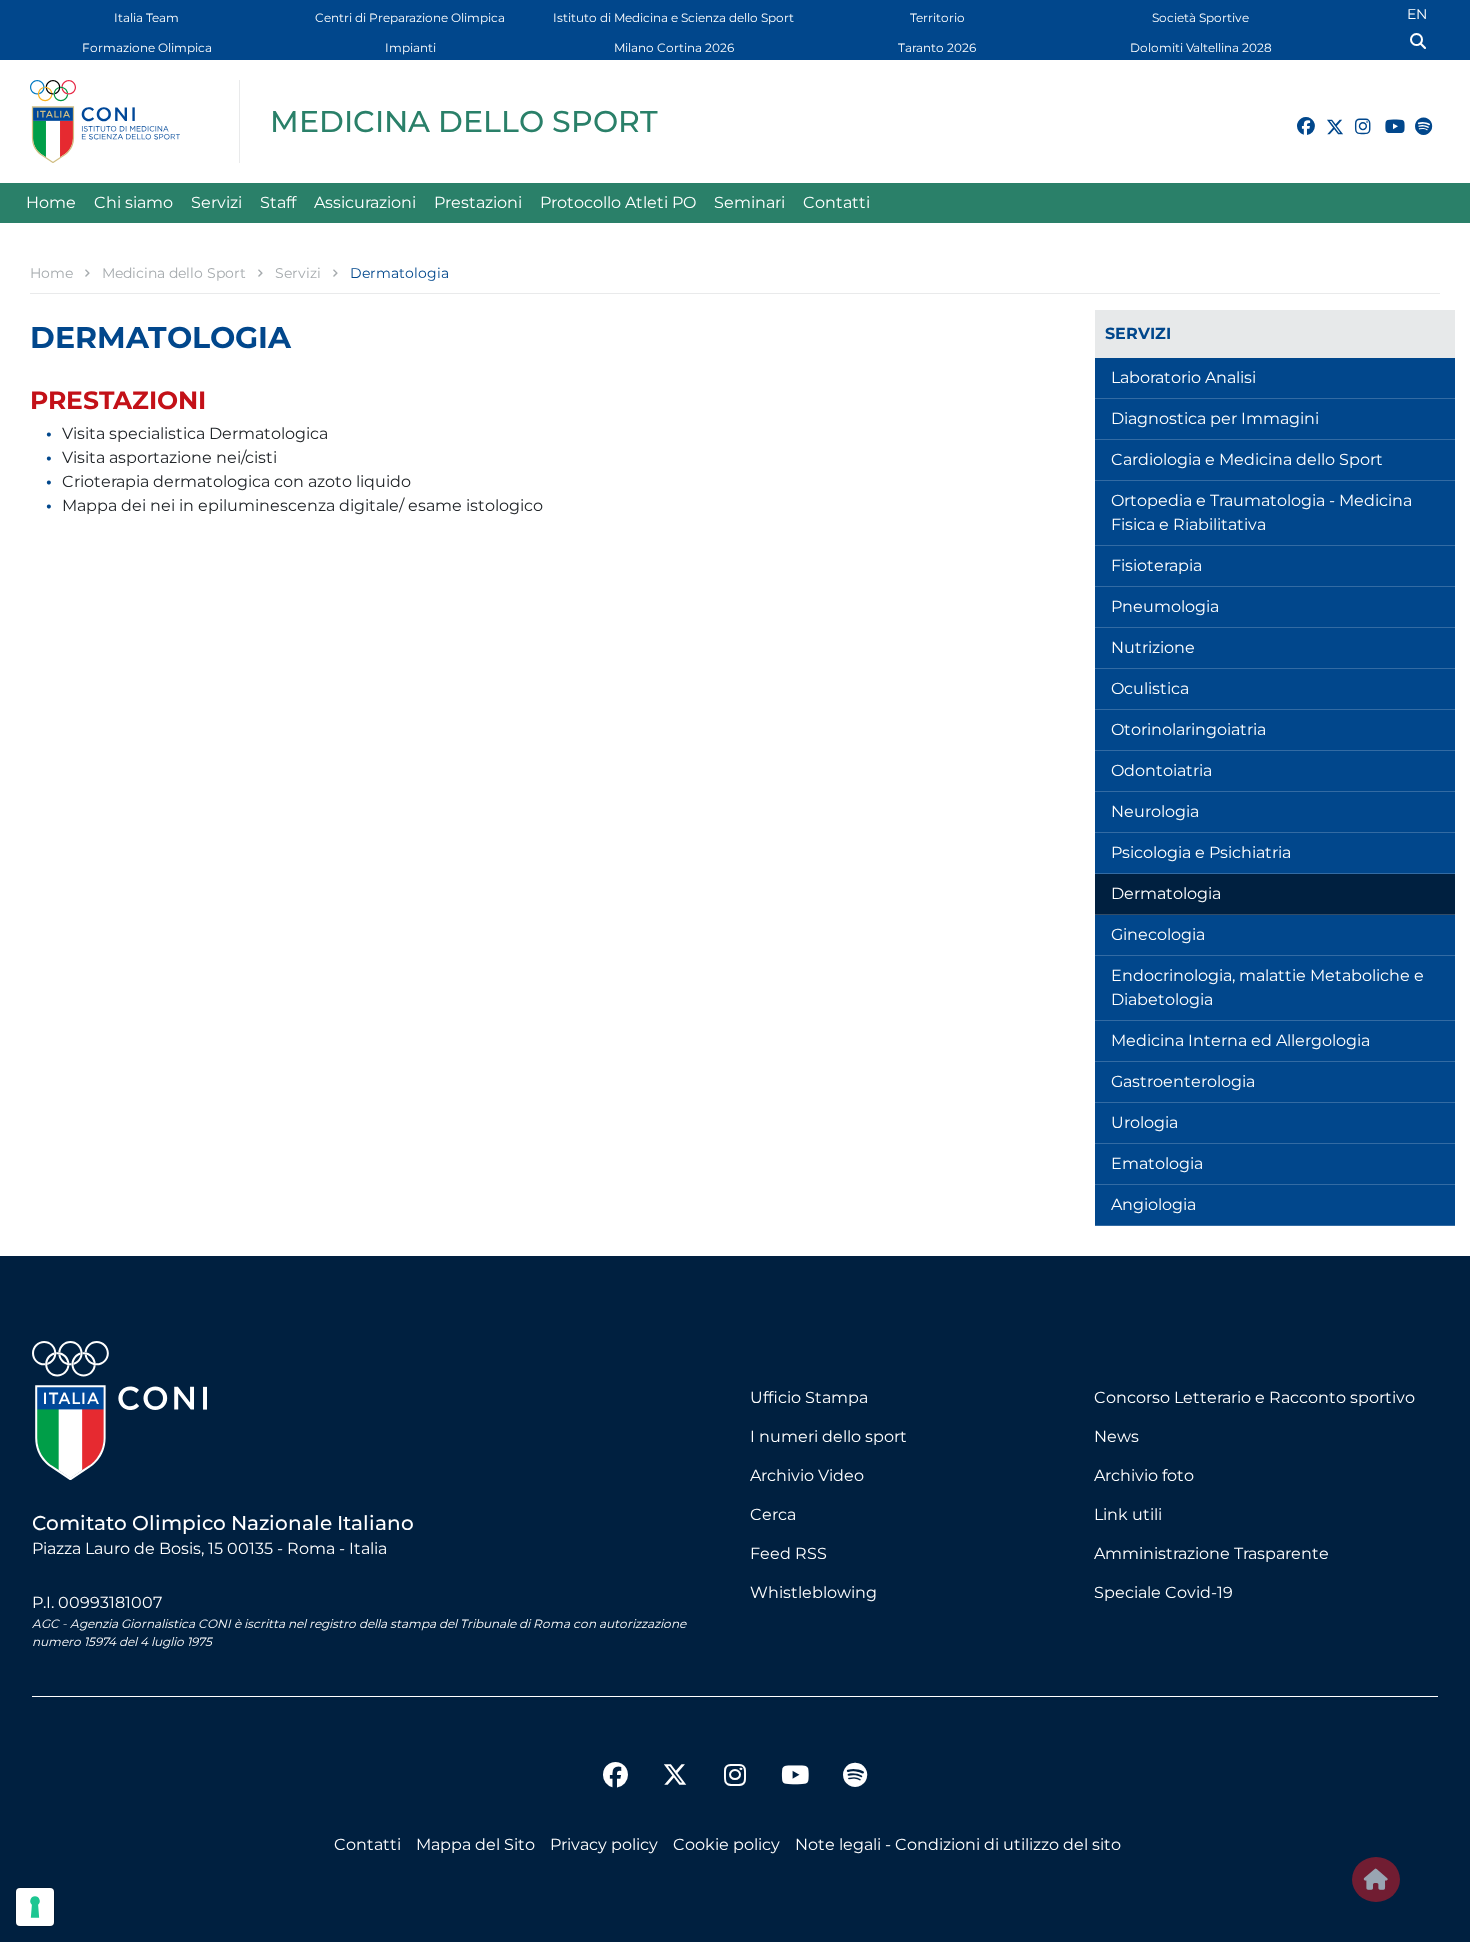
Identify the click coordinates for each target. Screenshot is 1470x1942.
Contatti (836, 202)
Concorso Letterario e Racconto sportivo (1254, 1397)
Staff (278, 202)
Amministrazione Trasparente (1211, 1553)
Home (51, 202)
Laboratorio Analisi (1183, 377)
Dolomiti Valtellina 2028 (1201, 47)
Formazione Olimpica (147, 47)
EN (1417, 14)
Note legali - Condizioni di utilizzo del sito (958, 1844)
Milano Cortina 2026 (674, 47)
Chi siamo (133, 202)
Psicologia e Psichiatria (1201, 852)
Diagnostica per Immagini (1215, 418)
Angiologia (1153, 1204)
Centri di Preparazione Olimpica (410, 17)
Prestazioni (478, 202)
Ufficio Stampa (809, 1397)
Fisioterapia (1156, 565)
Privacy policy (604, 1844)
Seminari (749, 202)
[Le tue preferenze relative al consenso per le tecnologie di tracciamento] (35, 1907)
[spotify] (1415, 115)
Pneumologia (1165, 606)
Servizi (216, 202)
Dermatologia (1166, 893)
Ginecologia (1158, 934)
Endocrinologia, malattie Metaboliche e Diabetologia (1267, 987)
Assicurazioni (365, 202)
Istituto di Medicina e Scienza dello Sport (673, 17)
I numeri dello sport (828, 1436)
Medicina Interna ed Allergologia (1240, 1040)
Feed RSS (788, 1553)
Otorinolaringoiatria (1188, 729)
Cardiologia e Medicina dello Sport (1247, 459)
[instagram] (1355, 115)
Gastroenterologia (1183, 1081)
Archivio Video (807, 1475)
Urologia (1144, 1122)
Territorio (937, 17)
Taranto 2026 (937, 47)
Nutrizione (1153, 647)
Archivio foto (1144, 1475)
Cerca (773, 1514)
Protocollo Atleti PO (618, 202)
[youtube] (1385, 115)
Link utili (1128, 1514)
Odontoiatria (1161, 770)
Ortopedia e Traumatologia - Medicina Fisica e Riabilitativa (1261, 512)
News (1116, 1436)
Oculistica (1150, 688)
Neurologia (1155, 811)
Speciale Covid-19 (1163, 1592)
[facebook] (1297, 115)
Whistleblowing (813, 1592)
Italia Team (146, 17)
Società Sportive (1200, 17)
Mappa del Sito (475, 1844)
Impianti (410, 47)
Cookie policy (726, 1844)
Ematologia (1157, 1163)
